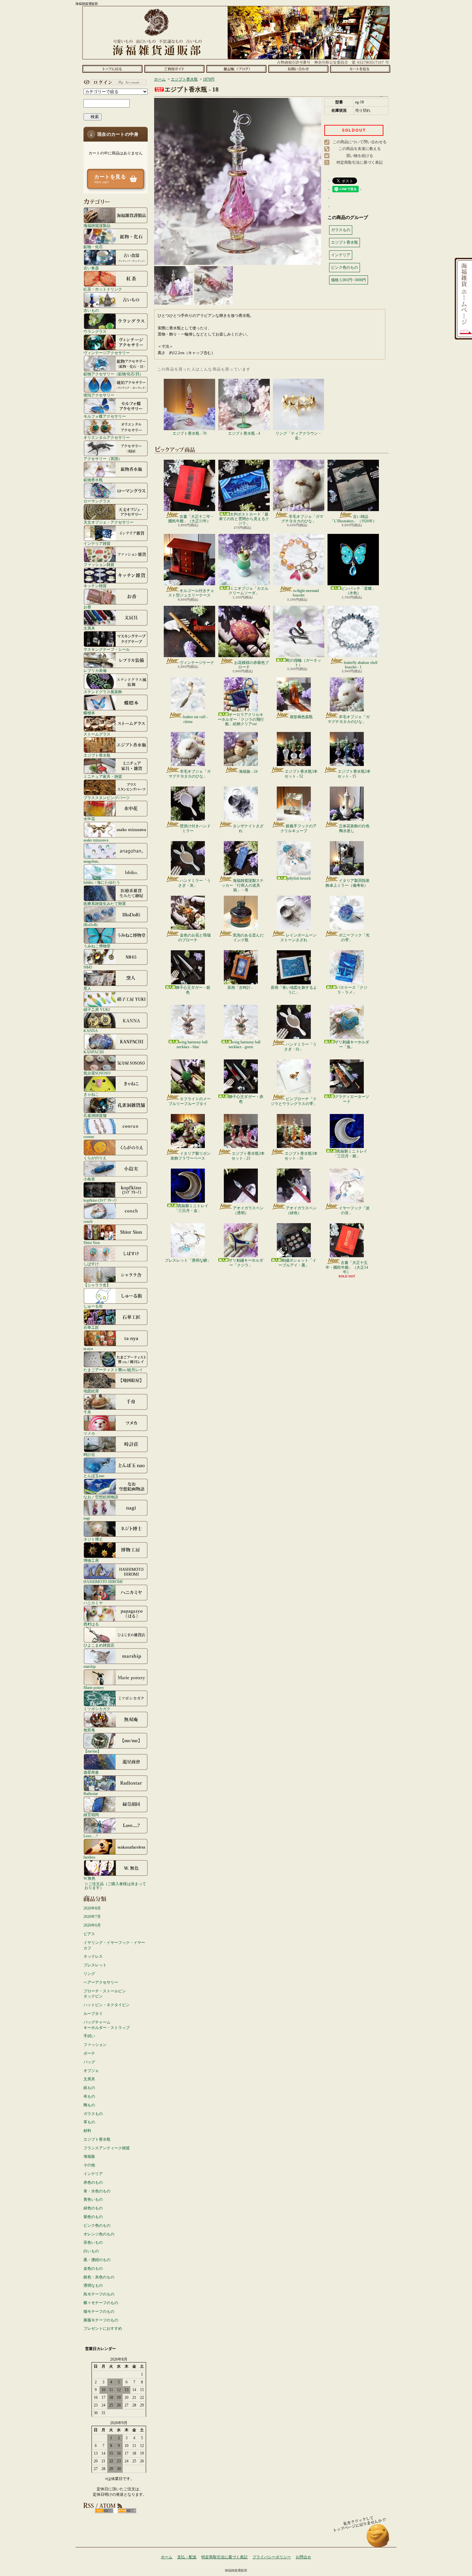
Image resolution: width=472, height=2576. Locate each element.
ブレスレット (95, 1965)
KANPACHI (94, 1052)
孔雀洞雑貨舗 (95, 1115)
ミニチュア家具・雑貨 (103, 776)
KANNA (91, 1031)
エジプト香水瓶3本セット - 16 (301, 1156)
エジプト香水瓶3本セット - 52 (301, 774)
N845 (88, 967)
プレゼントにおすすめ (103, 2328)
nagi (87, 1518)
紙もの (89, 2088)
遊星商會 (91, 1772)
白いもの (91, 2251)
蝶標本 (89, 713)
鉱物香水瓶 (93, 480)
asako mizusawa (96, 840)
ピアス (89, 1934)
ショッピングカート (360, 69)
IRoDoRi (91, 925)
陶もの (89, 2105)
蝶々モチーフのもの (101, 2303)
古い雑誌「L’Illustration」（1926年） (353, 519)
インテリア (93, 2174)
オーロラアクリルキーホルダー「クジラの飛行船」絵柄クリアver (241, 719)
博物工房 (91, 1560)
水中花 (89, 819)
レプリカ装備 (95, 670)
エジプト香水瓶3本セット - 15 (354, 774)
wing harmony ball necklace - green (245, 1044)
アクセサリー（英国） (103, 459)
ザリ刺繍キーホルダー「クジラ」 (246, 1263)
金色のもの (93, 2268)
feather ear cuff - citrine (195, 719)
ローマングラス (97, 501)
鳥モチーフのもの (99, 2294)
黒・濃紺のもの (97, 2260)
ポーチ (89, 2053)
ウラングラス (95, 331)
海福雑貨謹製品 (97, 226)
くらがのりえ (95, 1158)
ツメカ (89, 1433)
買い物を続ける (360, 156)
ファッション (95, 2045)
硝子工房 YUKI (97, 1010)
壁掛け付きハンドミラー (195, 828)
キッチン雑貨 (95, 586)
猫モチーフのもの (99, 2311)
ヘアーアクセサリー (101, 1982)
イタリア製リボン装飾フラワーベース (191, 1156)
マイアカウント (114, 82)
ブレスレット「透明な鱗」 (188, 1260)
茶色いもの (93, 2242)
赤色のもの (93, 2182)
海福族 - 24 (248, 771)
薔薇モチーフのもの (101, 2320)
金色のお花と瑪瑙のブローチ (194, 937)
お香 (87, 607)
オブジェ (91, 2071)
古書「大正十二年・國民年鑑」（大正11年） (191, 519)
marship (90, 1666)
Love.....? (91, 1836)
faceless (89, 1857)
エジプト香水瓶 (97, 755)
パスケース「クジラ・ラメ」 (352, 990)
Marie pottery (94, 1688)
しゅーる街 (93, 1306)
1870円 (209, 79)
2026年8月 (92, 1908)
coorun (89, 1137)
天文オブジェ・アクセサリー (109, 522)
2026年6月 (92, 1925)
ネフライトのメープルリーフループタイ (190, 1101)
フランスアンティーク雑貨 (107, 2148)
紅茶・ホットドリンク (103, 289)
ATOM (127, 2511)
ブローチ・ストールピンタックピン (105, 1994)
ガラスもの (93, 2114)
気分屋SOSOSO (97, 1073)
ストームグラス (97, 734)
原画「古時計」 (241, 988)
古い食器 (91, 268)
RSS (104, 2511)
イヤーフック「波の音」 (354, 1210)
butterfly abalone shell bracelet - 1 (361, 665)
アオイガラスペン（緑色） (301, 1210)
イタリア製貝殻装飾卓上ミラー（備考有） (348, 883)
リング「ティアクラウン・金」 (299, 436)
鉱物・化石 (93, 247)
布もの (89, 2096)
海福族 (89, 2156)
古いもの (91, 310)
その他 (89, 2165)
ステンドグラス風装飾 (103, 692)
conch (88, 1221)
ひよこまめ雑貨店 (99, 1645)
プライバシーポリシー (272, 2557)
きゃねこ (91, 1094)
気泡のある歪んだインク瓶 (248, 937)
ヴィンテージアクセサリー (107, 353)
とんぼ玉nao (94, 1476)
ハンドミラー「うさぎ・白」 (300, 1047)
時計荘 (89, 1454)
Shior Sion (92, 1243)
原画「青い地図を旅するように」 (294, 990)
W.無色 (89, 1878)
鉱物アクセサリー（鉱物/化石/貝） (113, 374)
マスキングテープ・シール (107, 649)
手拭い (89, 2036)
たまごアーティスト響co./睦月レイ (113, 1370)
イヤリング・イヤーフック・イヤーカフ (114, 1945)
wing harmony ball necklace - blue (192, 1044)
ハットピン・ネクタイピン (107, 2005)
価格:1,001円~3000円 (349, 280)
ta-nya (88, 1349)
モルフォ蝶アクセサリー (105, 416)
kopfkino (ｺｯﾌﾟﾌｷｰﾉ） (101, 1200)
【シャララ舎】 (97, 1285)
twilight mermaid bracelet (306, 593)
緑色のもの (93, 2208)
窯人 (87, 988)
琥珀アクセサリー (99, 395)
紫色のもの (93, 2217)
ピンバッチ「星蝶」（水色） (358, 591)
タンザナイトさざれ (248, 828)
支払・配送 (187, 2557)
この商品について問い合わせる (360, 142)
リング (89, 1974)
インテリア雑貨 (97, 543)
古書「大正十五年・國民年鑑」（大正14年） (347, 1267)
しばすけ (91, 1264)
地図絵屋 (91, 1391)
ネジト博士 (93, 1539)
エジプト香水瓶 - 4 (244, 433)
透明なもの (93, 2285)
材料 (87, 2131)
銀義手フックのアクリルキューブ (298, 828)
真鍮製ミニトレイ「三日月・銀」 (350, 1153)
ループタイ (93, 2014)
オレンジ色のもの (99, 2234)
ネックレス (93, 1956)
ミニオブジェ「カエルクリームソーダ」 (249, 591)
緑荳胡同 (91, 1815)
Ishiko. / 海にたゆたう (102, 882)
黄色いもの (93, 2199)
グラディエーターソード (352, 1099)
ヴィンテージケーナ (197, 663)
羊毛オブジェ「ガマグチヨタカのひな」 (302, 519)
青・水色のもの (97, 2191)
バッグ (89, 2062)
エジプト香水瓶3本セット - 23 (248, 1156)
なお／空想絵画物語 (101, 1497)
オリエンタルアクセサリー (107, 437)
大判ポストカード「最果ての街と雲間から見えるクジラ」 (244, 519)
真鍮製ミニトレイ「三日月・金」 (191, 1208)
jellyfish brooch (299, 878)
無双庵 (89, 1730)
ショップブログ (236, 69)
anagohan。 (93, 861)
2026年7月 (92, 1917)
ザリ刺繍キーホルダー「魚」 (352, 1044)
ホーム (112, 69)
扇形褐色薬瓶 (301, 717)
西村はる (91, 1624)
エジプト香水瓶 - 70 (189, 433)
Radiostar (91, 1793)
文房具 (89, 628)
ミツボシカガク (97, 1709)
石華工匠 (91, 1327)
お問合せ (298, 69)
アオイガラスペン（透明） (248, 1210)
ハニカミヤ (93, 1603)
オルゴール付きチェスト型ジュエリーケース (191, 593)
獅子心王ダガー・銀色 (193, 990)
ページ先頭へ (378, 2539)
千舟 (87, 1412)
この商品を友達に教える (360, 149)
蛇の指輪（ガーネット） (304, 663)
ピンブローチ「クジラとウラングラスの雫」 (294, 1101)
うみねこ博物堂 (97, 946)
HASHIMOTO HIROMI (103, 1582)
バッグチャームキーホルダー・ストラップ (107, 2025)
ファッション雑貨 (99, 565)
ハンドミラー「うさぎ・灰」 (194, 883)
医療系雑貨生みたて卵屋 (105, 904)
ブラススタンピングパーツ (107, 798)
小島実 (89, 1179)
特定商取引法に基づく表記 (360, 162)
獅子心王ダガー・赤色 (246, 1099)
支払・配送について (174, 69)
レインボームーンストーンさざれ (298, 937)
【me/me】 (92, 1751)
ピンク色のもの (97, 2225)
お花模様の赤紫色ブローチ (251, 665)
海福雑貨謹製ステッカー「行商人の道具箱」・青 (243, 885)
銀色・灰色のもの (99, 2277)
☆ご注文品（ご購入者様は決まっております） (115, 1886)
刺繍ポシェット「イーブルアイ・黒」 (297, 1263)
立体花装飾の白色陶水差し (354, 828)
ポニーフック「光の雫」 (354, 937)
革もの (89, 2122)
